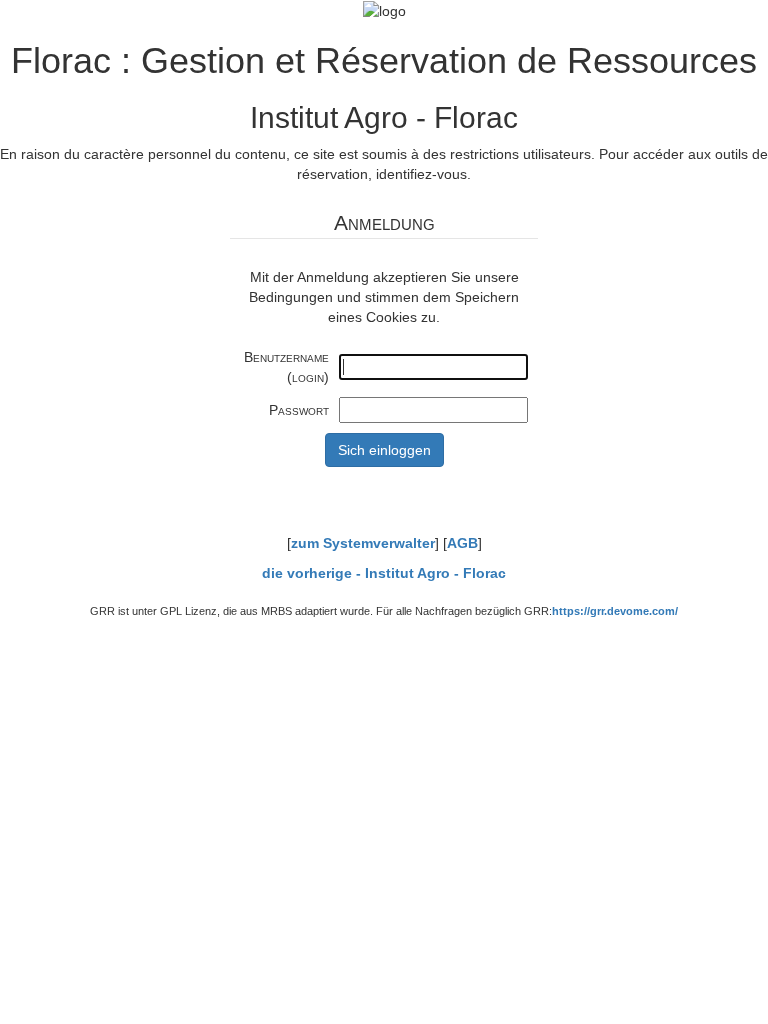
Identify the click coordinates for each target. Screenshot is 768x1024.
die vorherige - (384, 573)
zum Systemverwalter (363, 543)
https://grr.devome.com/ (615, 611)
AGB (462, 543)
